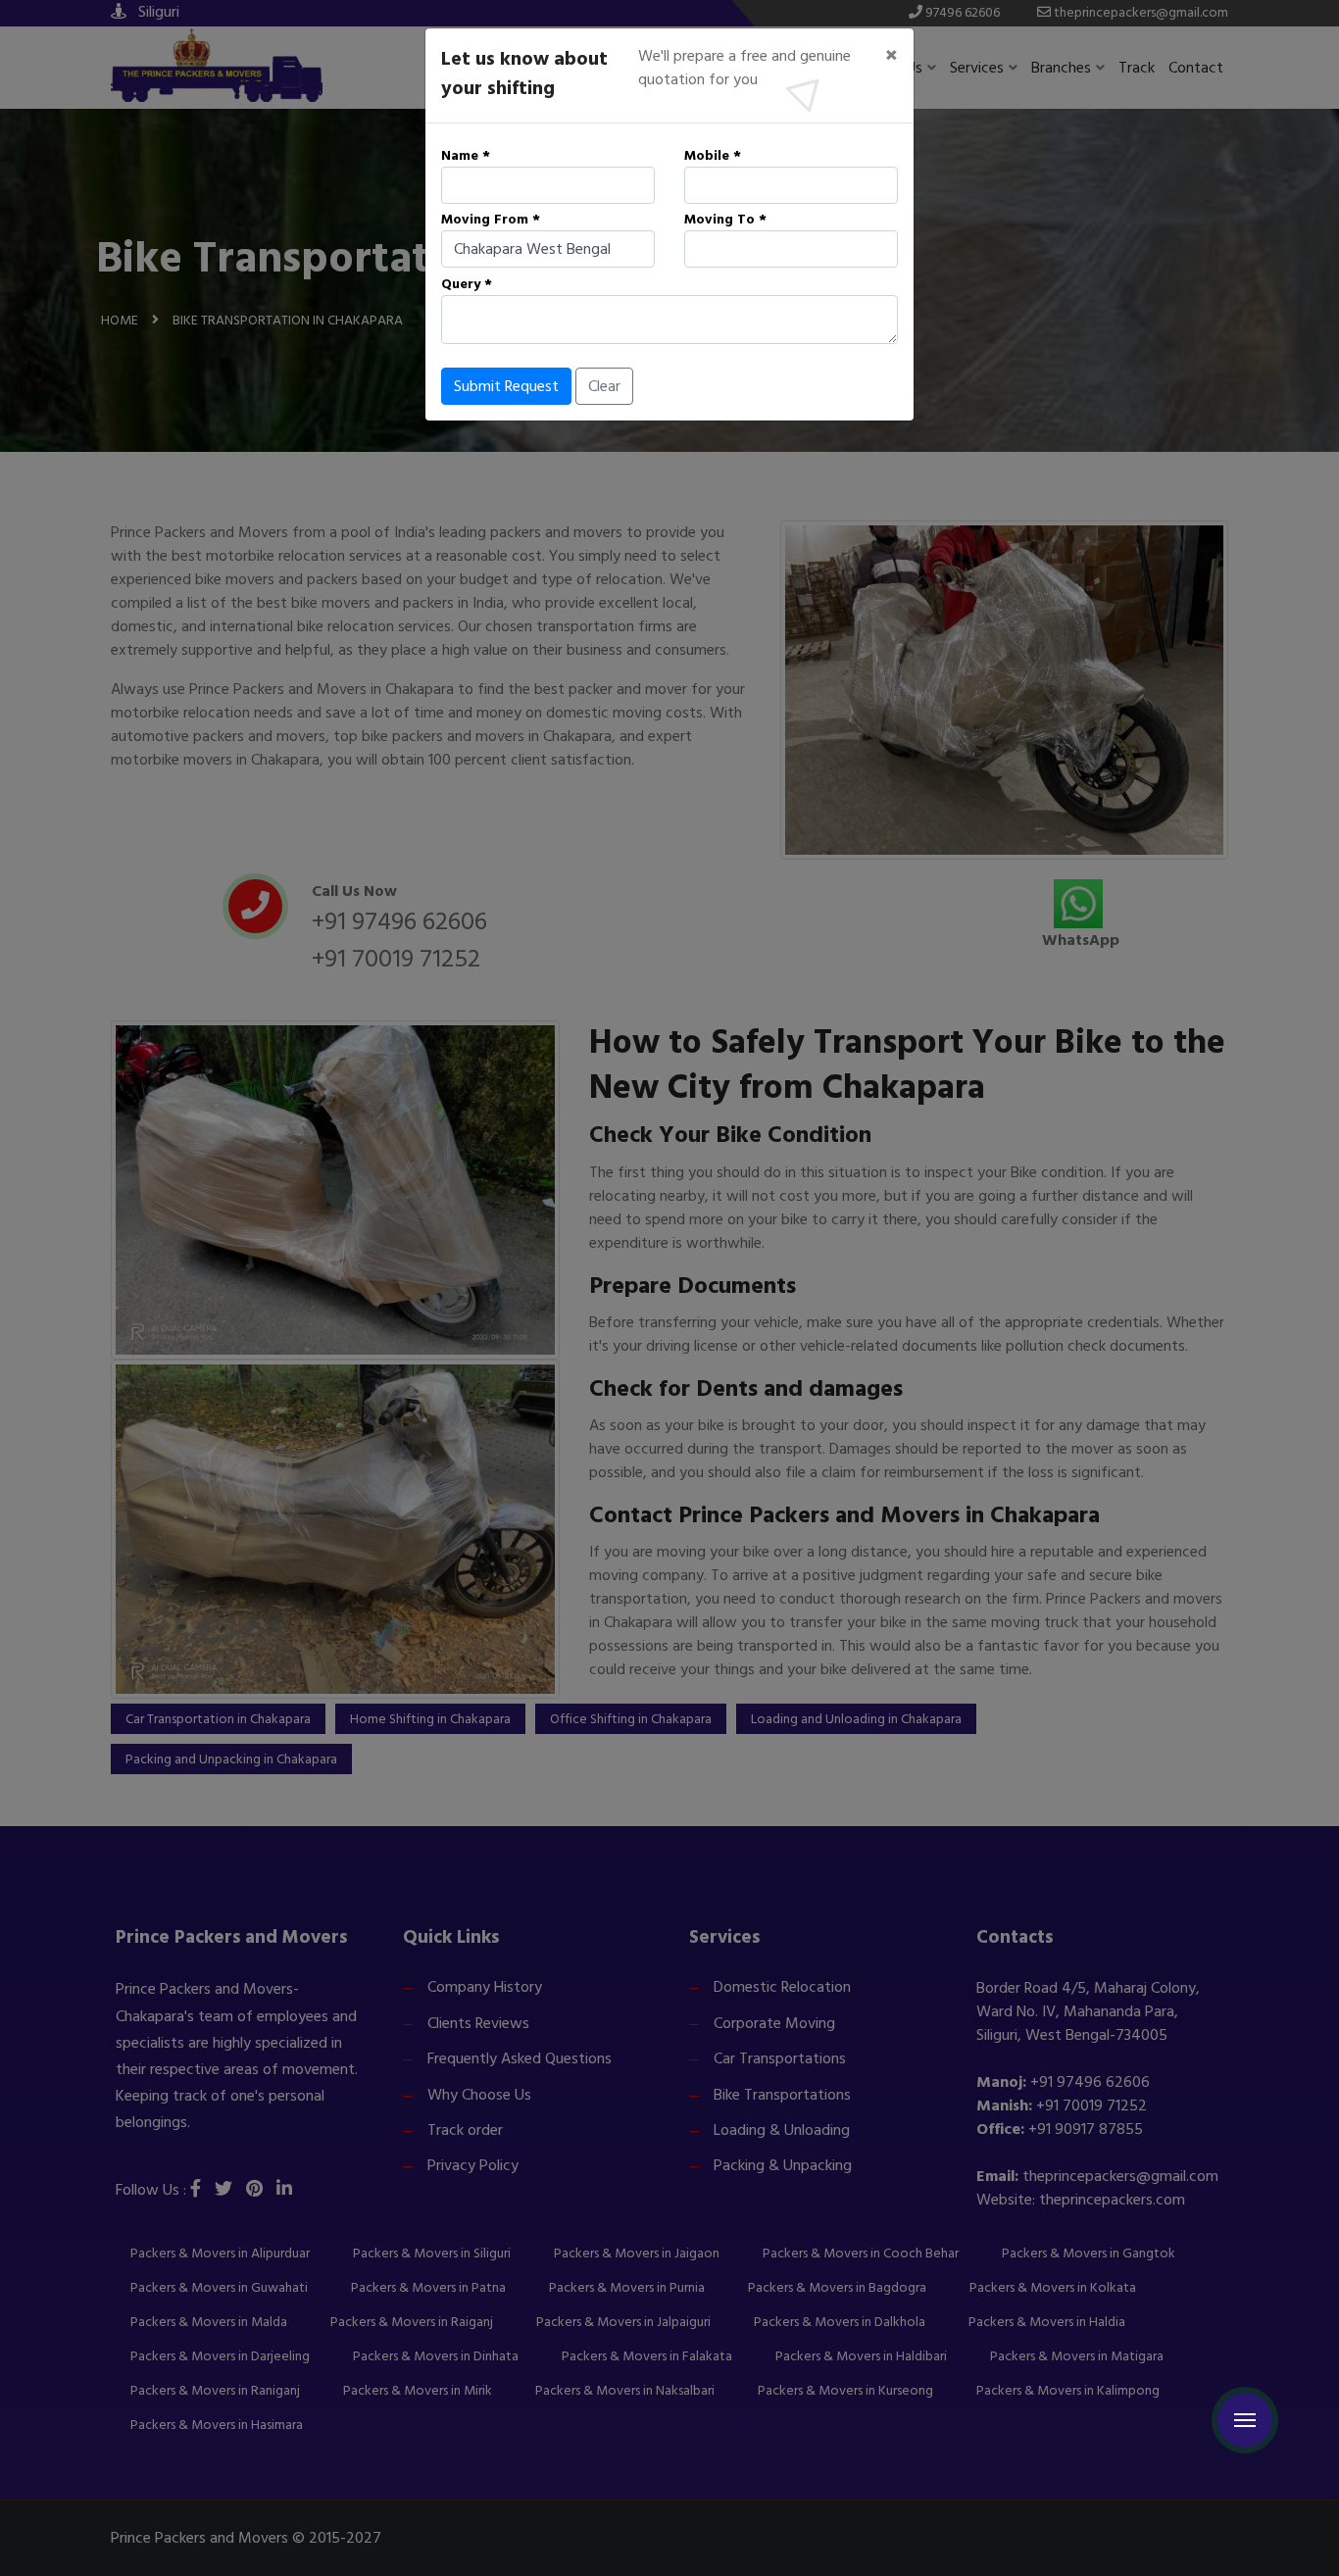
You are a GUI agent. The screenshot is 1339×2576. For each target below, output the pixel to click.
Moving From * (491, 219)
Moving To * (725, 219)
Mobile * (713, 155)
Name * (466, 155)
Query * (467, 284)
